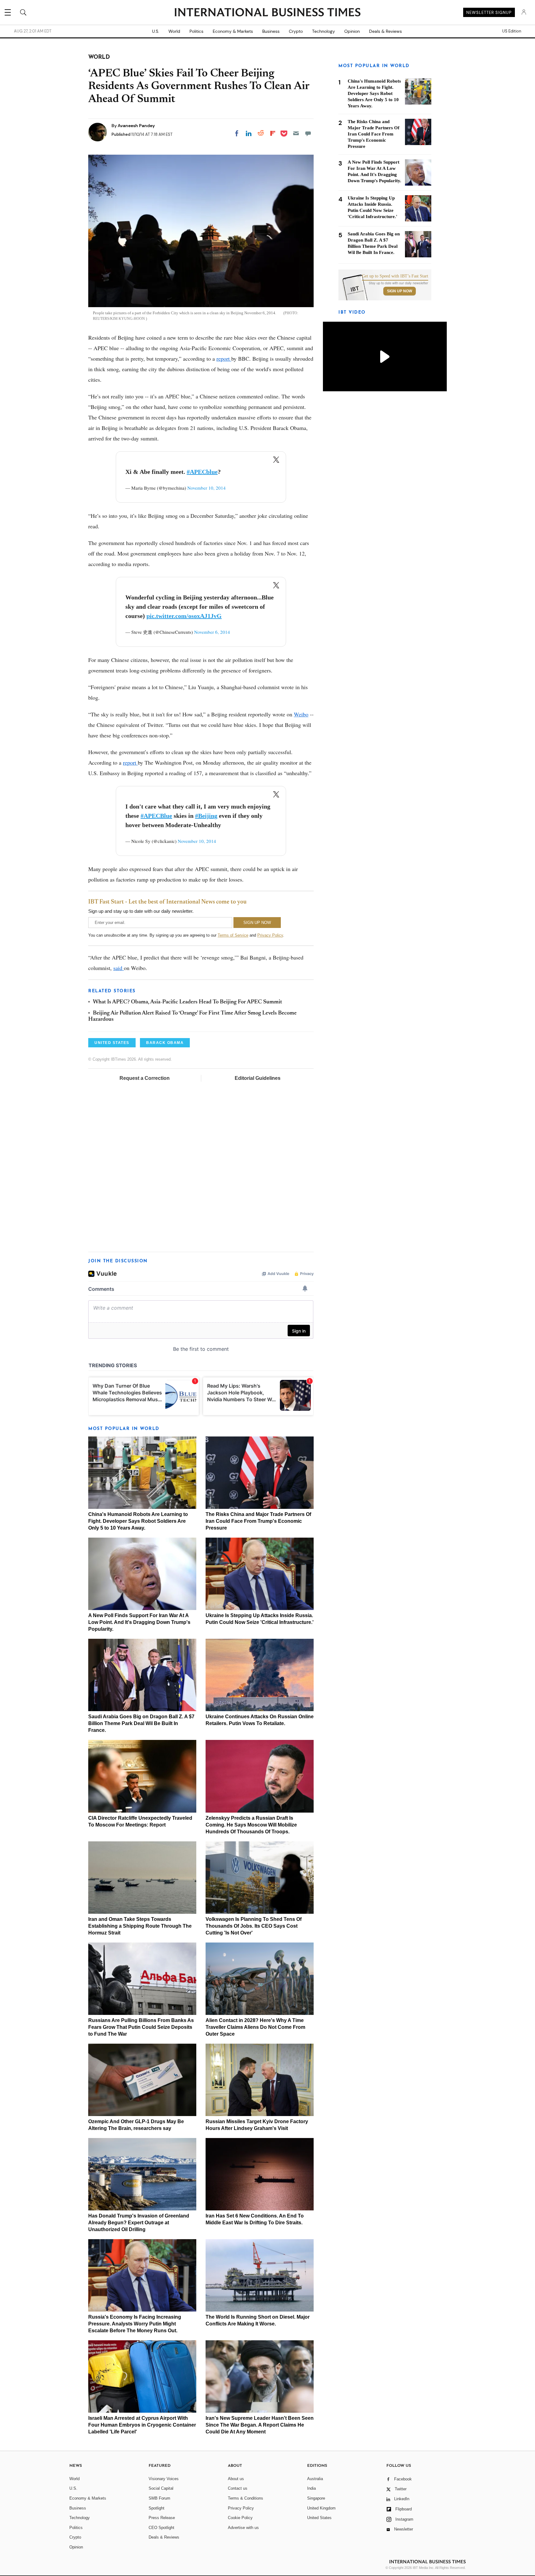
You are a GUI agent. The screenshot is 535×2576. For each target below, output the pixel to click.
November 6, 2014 (212, 632)
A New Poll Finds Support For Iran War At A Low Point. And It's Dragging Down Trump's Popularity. (139, 1622)
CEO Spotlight (161, 2528)
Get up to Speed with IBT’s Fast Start (395, 276)
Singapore (316, 2498)
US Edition (512, 31)
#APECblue (202, 472)
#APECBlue (156, 816)
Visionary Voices (164, 2479)
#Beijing (206, 816)
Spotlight (157, 2508)
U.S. (156, 31)
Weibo (301, 714)
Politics (196, 31)
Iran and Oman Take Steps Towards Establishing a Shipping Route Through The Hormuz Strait (140, 1926)
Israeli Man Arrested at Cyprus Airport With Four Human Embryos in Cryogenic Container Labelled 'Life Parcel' (142, 2425)
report (224, 358)
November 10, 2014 (207, 488)
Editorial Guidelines (258, 1078)
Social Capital (161, 2488)
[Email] (296, 133)
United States (319, 2518)
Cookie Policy (240, 2518)
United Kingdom (321, 2508)
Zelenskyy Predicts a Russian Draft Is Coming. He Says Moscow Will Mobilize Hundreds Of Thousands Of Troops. (251, 1825)
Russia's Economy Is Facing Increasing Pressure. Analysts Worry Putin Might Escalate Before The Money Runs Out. (135, 2324)
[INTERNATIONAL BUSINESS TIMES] (267, 13)
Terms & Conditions (246, 2498)
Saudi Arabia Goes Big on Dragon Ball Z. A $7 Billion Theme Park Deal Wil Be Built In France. (141, 1723)
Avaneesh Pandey (136, 126)
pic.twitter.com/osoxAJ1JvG (184, 616)
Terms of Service (233, 935)
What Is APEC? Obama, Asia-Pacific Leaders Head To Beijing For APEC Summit (187, 1002)
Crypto (296, 31)
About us (236, 2479)
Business (271, 31)
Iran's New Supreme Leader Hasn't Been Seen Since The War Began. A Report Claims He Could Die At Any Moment (260, 2425)
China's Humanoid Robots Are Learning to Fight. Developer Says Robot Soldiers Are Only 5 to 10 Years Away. (138, 1521)
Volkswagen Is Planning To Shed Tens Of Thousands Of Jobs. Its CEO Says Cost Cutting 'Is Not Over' (254, 1926)
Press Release (162, 2518)
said (119, 968)
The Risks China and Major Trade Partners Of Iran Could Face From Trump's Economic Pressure (258, 1521)
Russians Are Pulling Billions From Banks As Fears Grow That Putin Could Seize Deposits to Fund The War (141, 2027)
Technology (324, 31)
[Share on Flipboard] (273, 133)
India (311, 2488)
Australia (315, 2479)
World (174, 31)
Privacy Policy (270, 935)
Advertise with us (243, 2528)
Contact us (238, 2488)
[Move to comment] (308, 133)
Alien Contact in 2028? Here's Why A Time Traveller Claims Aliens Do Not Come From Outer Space (255, 2027)
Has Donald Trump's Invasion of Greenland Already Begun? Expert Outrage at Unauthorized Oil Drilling (139, 2223)
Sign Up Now (400, 291)
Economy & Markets (233, 31)
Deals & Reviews (385, 31)
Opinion (352, 31)
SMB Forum (159, 2498)
